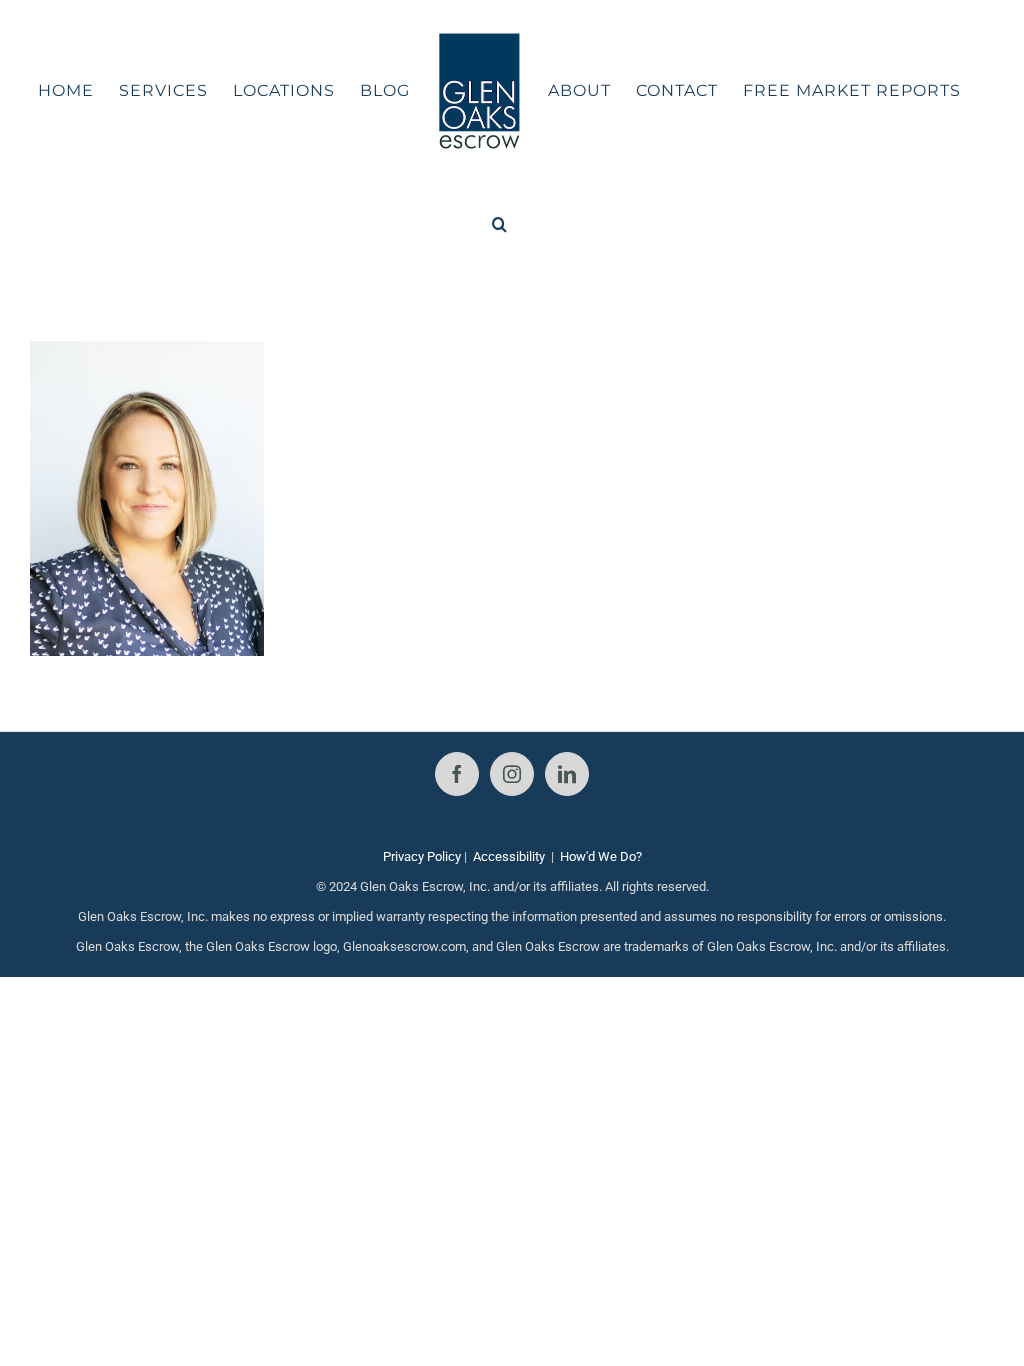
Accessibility (509, 856)
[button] (500, 224)
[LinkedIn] (567, 774)
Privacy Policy (422, 856)
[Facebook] (457, 774)
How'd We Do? (601, 856)
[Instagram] (512, 774)
